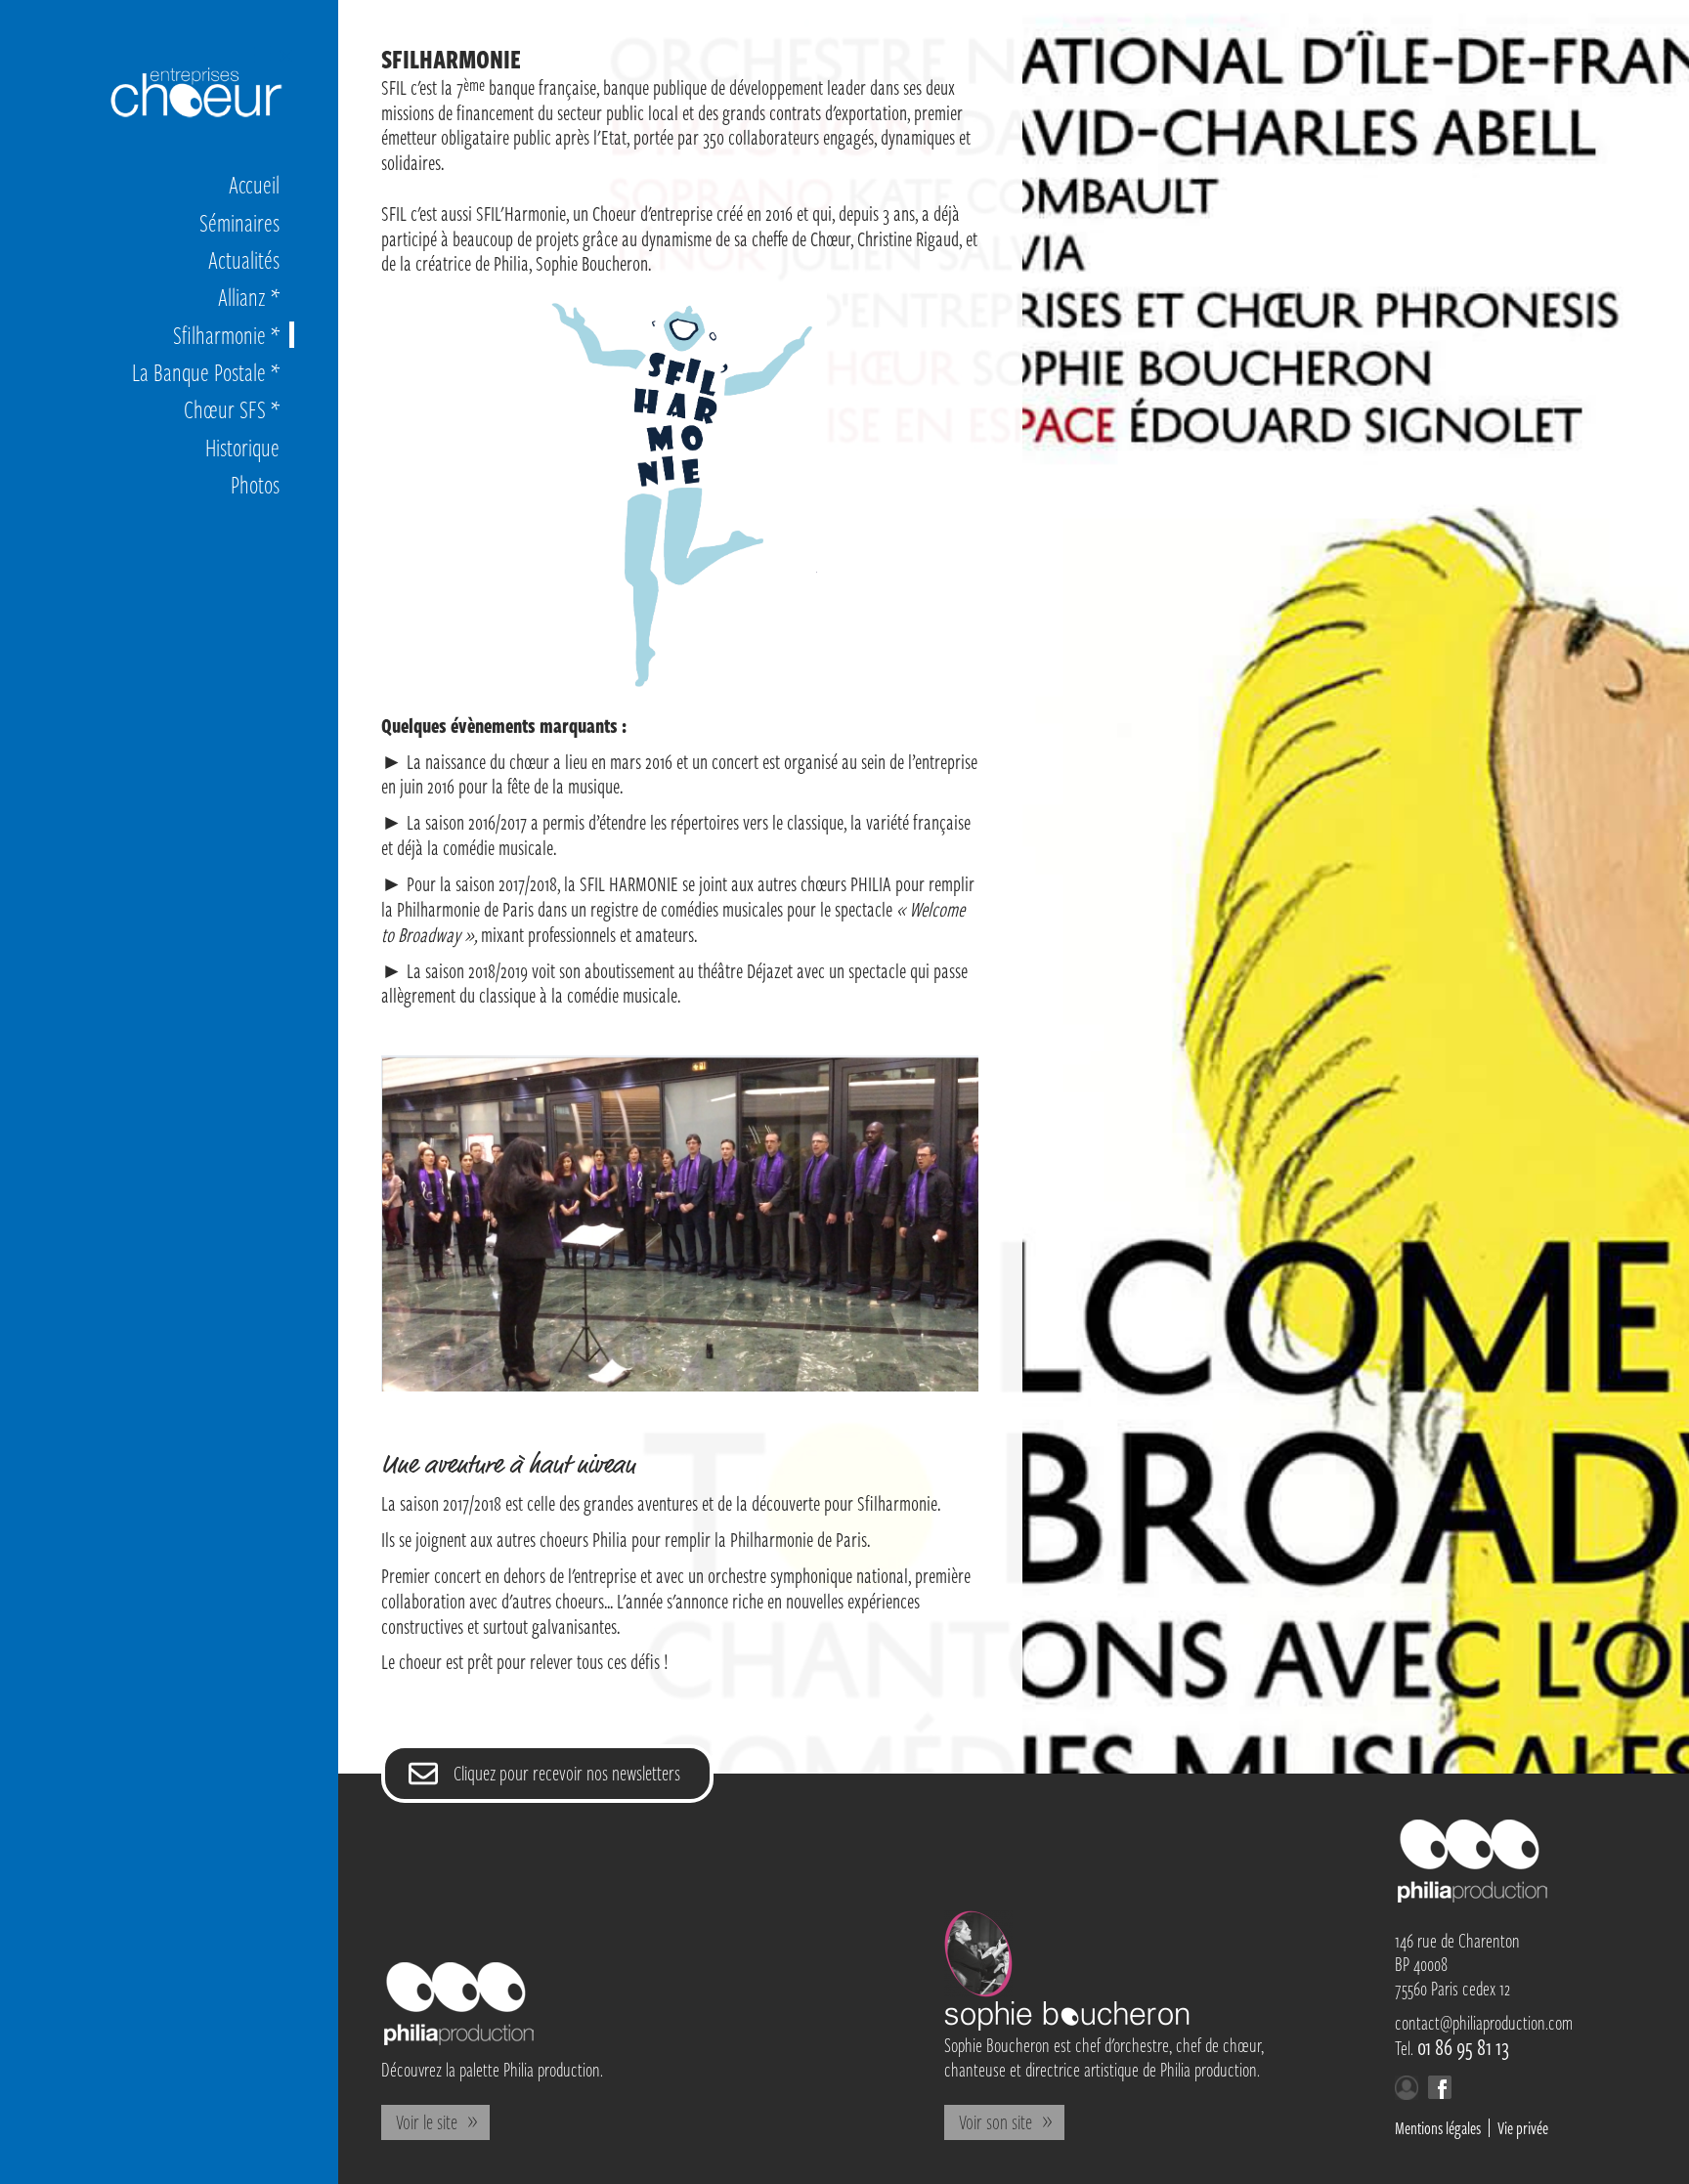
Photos (255, 484)
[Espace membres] (1407, 2092)
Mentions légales (1438, 2128)
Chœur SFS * (232, 409)
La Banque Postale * (206, 372)
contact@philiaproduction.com (1484, 2022)
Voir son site (996, 2121)
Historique (242, 447)
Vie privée (1523, 2128)
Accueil (254, 184)
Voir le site (427, 2121)
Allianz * (249, 297)
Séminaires (239, 222)
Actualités (244, 259)
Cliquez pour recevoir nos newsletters (567, 1773)
